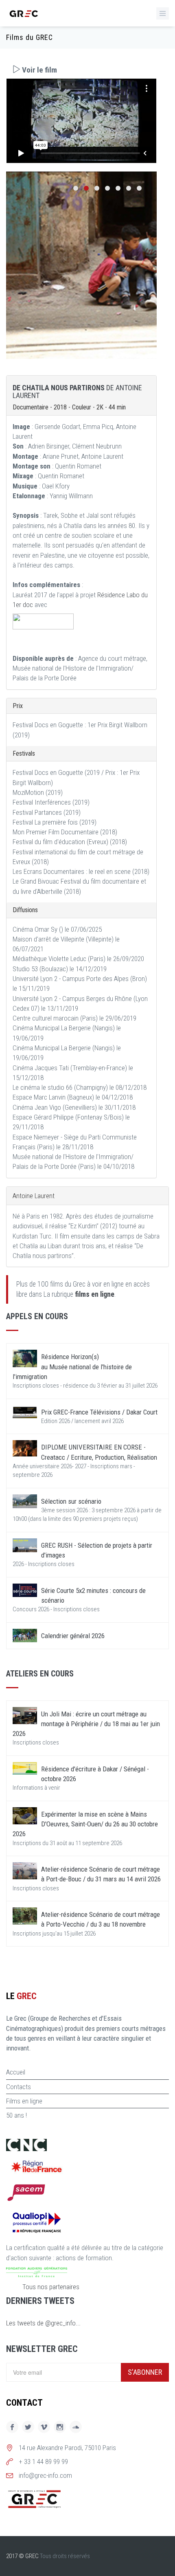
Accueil (16, 2072)
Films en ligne (24, 2101)
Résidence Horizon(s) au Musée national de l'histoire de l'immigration (72, 1367)
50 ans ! (16, 2115)
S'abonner (145, 2372)
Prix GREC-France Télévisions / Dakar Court (99, 1412)
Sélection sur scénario (71, 1501)
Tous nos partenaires (51, 2287)
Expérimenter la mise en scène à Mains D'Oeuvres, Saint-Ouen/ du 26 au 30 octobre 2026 (85, 1824)
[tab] (81, 70)
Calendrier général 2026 (73, 1636)
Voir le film (39, 70)
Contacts (19, 2087)
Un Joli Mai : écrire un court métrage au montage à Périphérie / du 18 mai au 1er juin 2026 (86, 1724)
